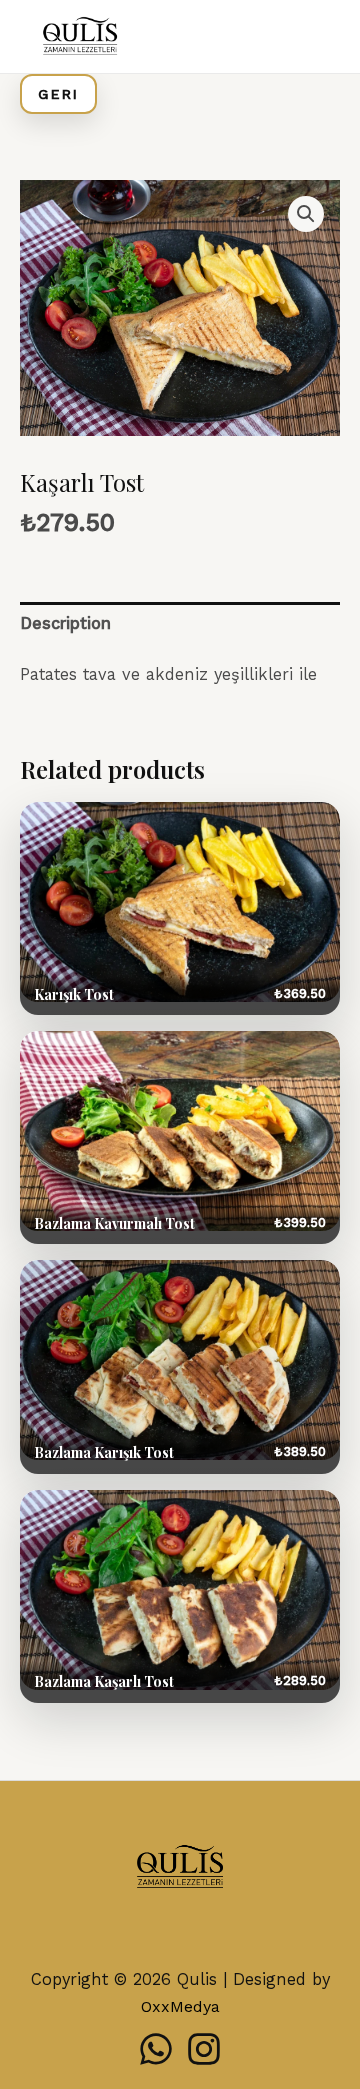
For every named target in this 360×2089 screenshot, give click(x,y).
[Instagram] (204, 2049)
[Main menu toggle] (317, 36)
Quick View (180, 909)
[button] (306, 214)
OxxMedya (180, 2006)
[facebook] (156, 2049)
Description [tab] (65, 623)
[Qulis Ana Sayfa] (180, 1868)
